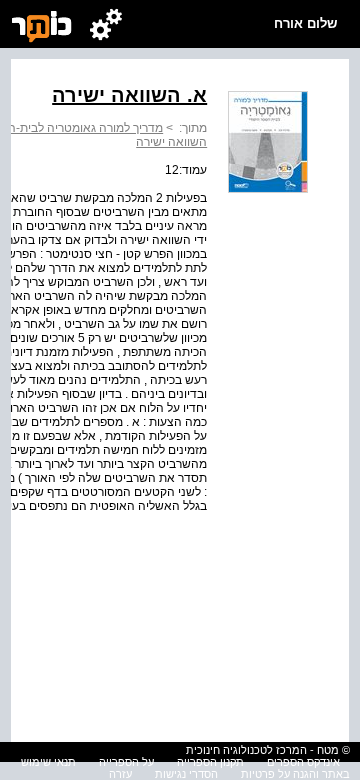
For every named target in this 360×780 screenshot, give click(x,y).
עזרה (120, 774)
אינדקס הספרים (303, 762)
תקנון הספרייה (210, 762)
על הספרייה (126, 762)
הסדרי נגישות (186, 774)
